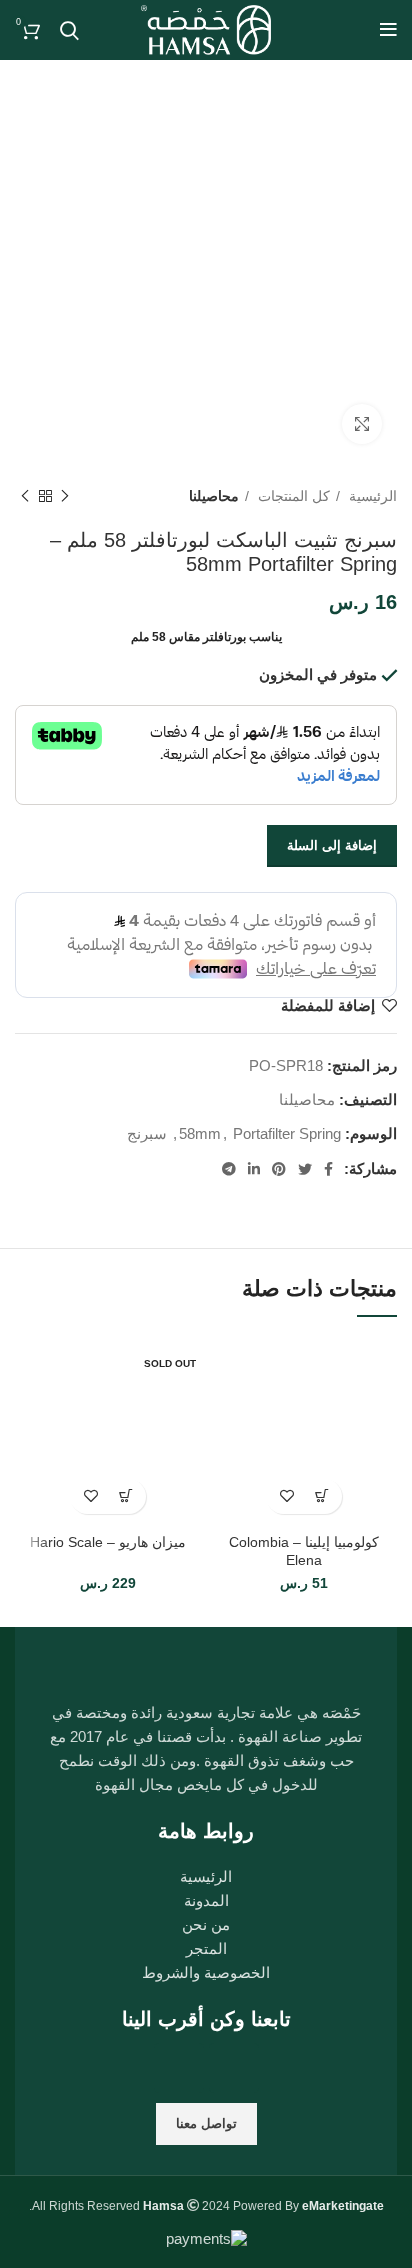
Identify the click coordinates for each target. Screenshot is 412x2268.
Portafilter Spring (287, 1133)
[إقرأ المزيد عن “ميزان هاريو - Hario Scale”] (125, 1496)
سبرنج (147, 1133)
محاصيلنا (214, 496)
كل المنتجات (292, 496)
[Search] (69, 30)
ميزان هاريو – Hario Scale (108, 1542)
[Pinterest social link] (279, 1169)
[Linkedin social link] (254, 1169)
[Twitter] (179, 2068)
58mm (200, 1133)
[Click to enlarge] (362, 424)
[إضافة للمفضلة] (286, 1496)
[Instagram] (234, 2068)
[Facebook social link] (328, 1169)
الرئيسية (371, 496)
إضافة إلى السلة (332, 845)
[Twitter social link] (305, 1169)
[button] (321, 1496)
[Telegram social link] (229, 1169)
